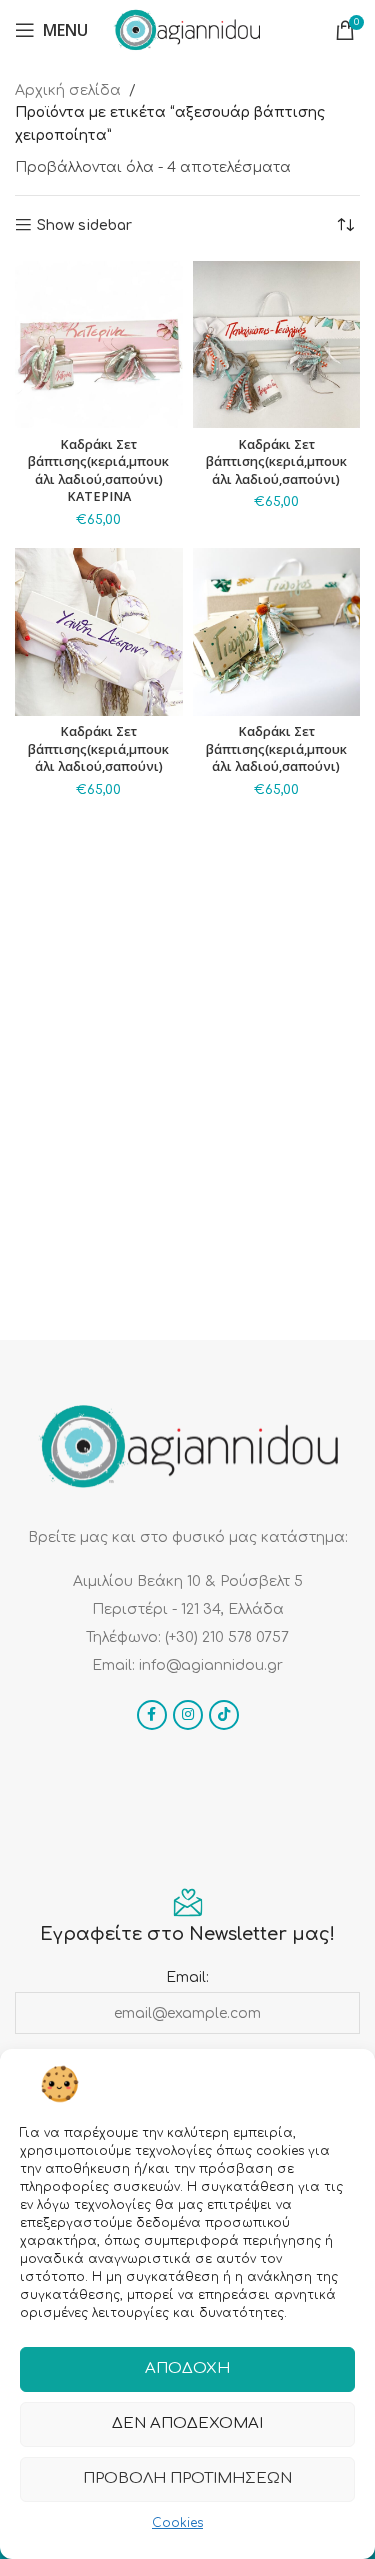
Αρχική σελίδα (68, 90)
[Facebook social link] (152, 1715)
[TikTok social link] (224, 1715)
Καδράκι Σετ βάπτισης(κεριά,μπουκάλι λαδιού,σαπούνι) (276, 462)
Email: (187, 1977)
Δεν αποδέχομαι (187, 2423)
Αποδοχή (187, 2368)
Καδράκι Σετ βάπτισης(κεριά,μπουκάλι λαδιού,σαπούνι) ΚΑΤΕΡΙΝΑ (98, 471)
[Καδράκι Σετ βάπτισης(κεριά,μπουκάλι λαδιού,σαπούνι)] (277, 345)
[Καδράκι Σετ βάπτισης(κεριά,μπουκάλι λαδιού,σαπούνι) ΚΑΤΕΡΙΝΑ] (99, 345)
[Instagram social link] (188, 1715)
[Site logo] (187, 29)
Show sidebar (84, 225)
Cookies (177, 2523)
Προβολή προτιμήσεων (187, 2478)
